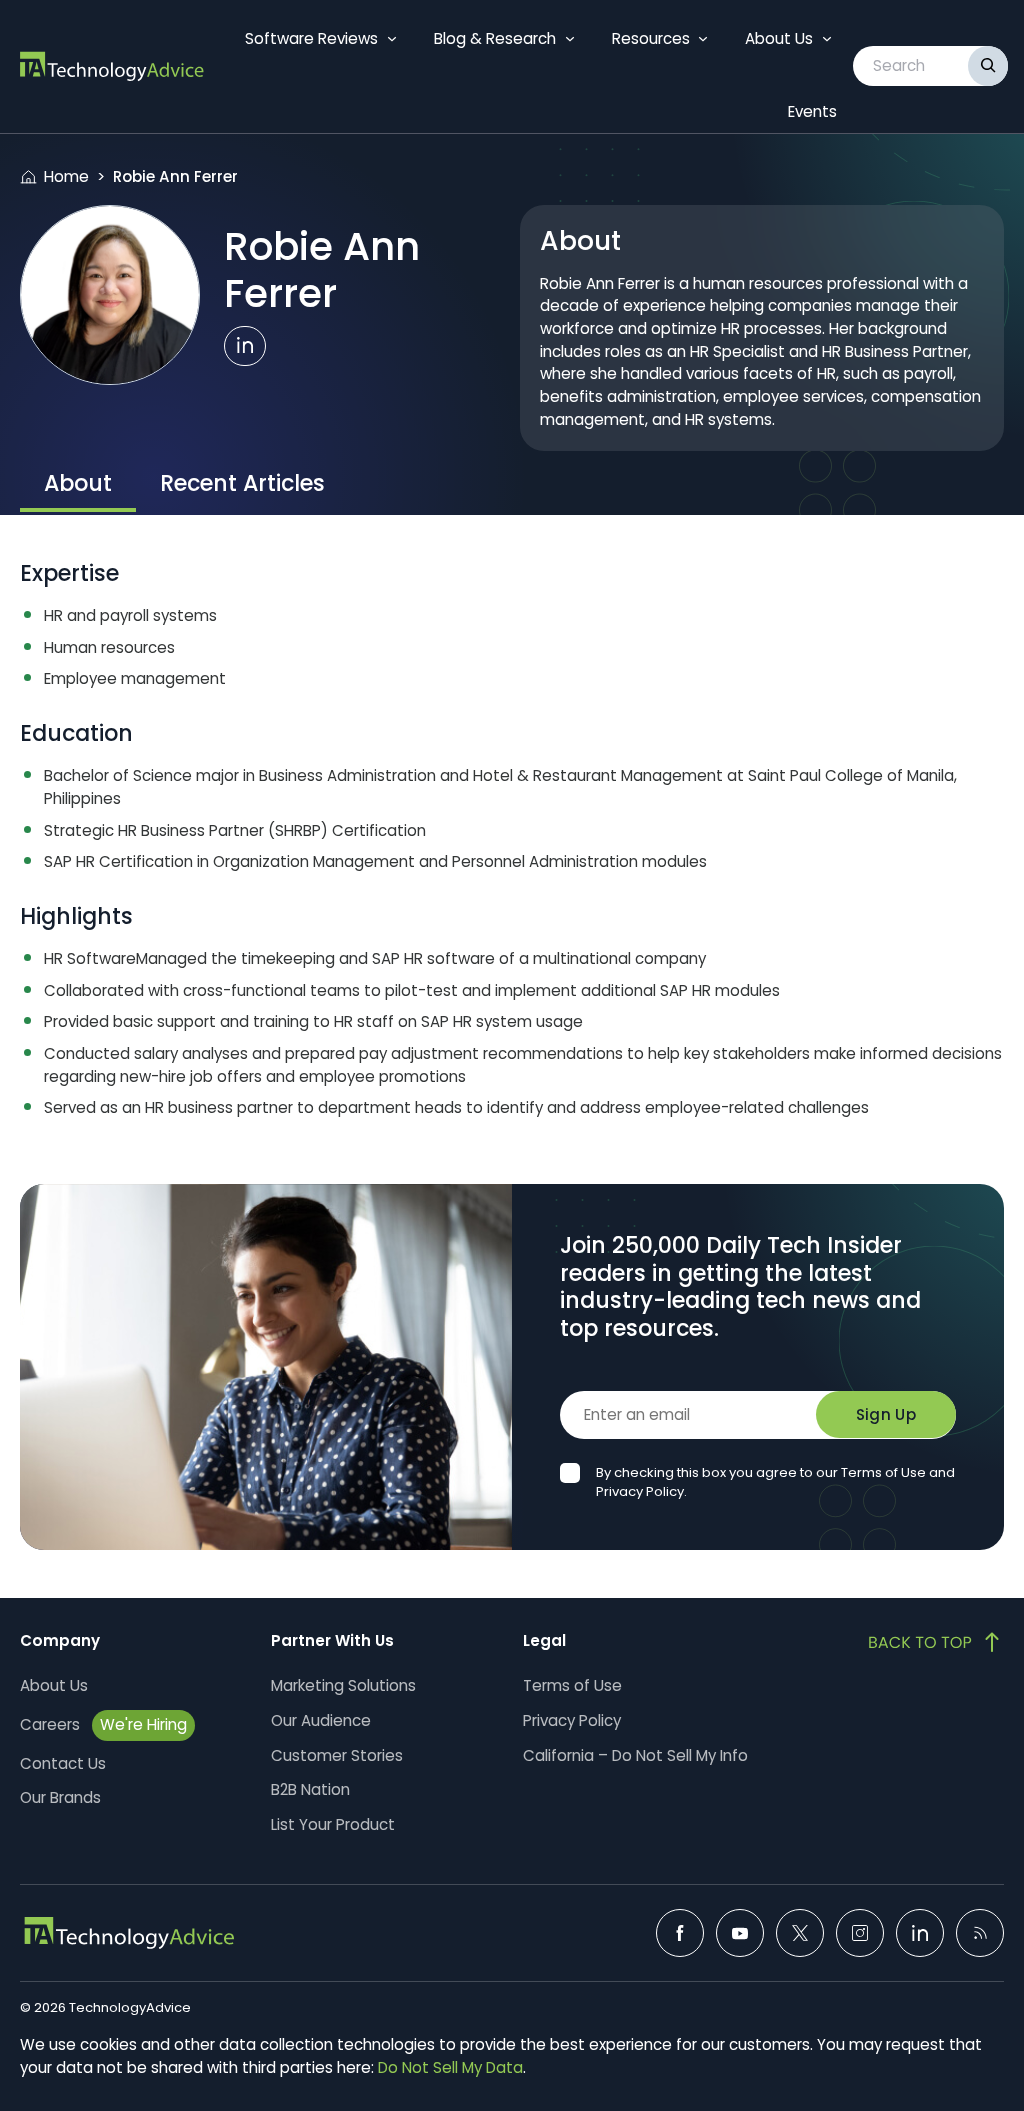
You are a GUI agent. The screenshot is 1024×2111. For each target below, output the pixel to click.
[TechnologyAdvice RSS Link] (980, 1933)
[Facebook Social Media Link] (680, 1933)
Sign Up (886, 1414)
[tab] (78, 485)
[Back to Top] (936, 1642)
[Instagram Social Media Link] (860, 1933)
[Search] (988, 66)
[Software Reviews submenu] (392, 39)
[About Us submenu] (827, 39)
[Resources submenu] (703, 39)
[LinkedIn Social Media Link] (920, 1933)
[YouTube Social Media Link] (740, 1933)
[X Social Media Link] (800, 1933)
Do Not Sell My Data (450, 2067)
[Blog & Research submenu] (570, 39)
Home (66, 176)
